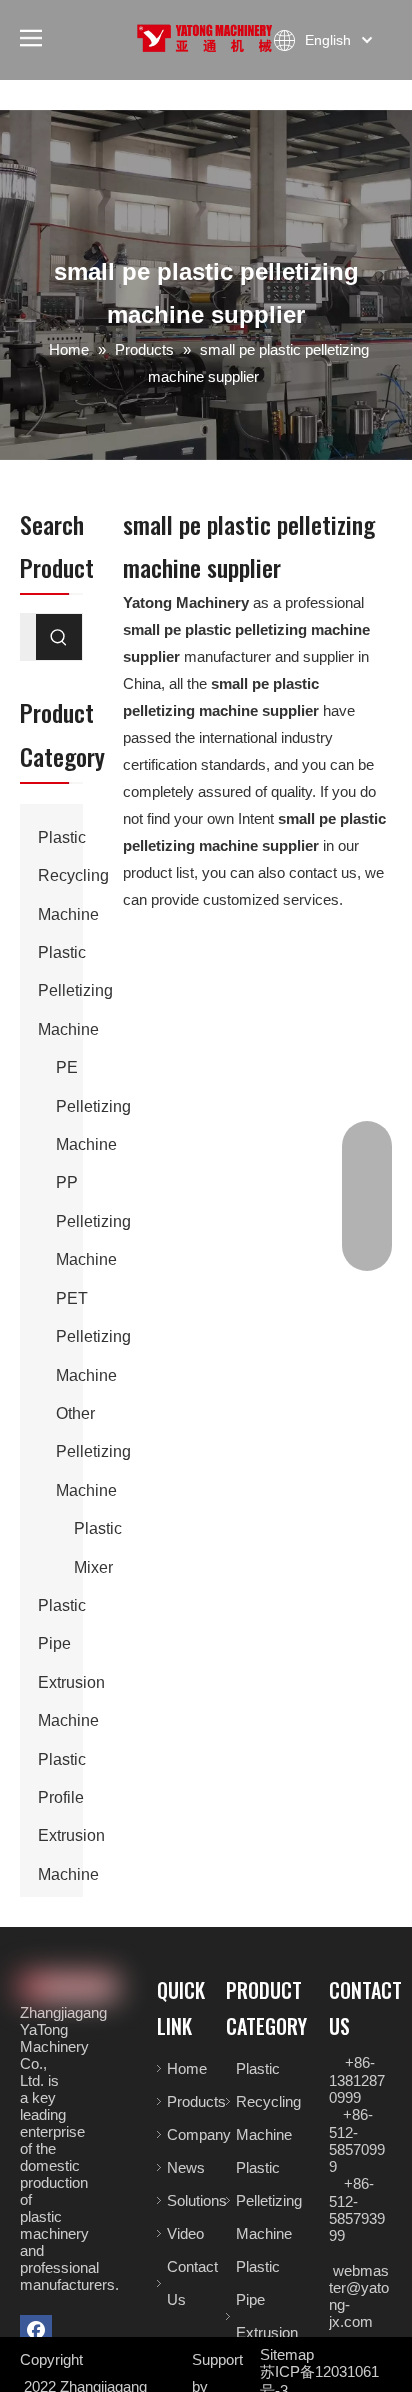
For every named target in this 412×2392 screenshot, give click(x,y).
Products (196, 2101)
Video (185, 2233)
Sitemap (287, 2354)
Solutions (197, 2200)
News (186, 2167)
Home (187, 2068)
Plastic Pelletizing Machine (75, 991)
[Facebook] (36, 2331)
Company (199, 2134)
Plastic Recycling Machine (73, 876)
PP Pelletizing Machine (93, 1221)
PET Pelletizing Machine (93, 1337)
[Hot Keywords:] (59, 637)
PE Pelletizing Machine (93, 1106)
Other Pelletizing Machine (93, 1452)
